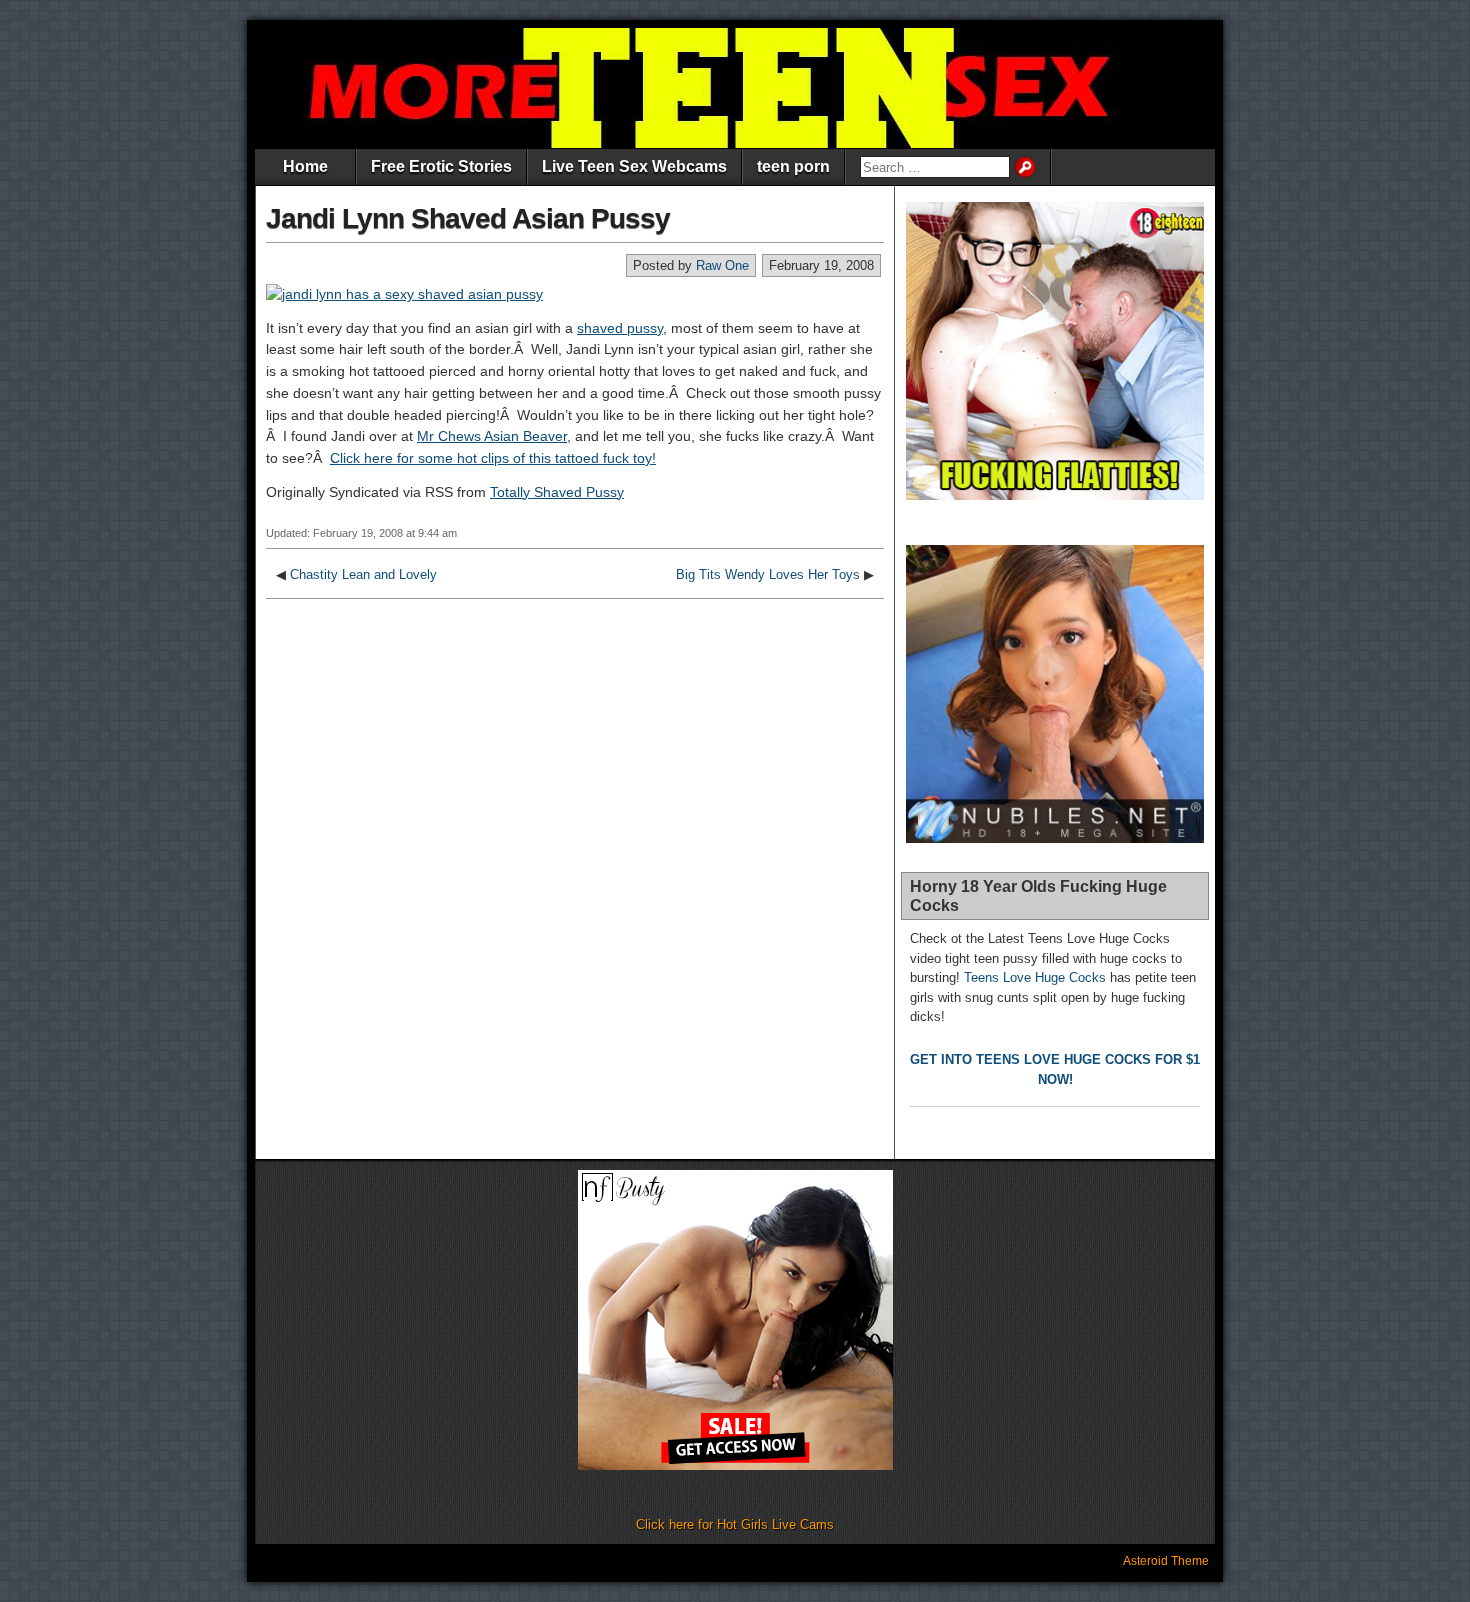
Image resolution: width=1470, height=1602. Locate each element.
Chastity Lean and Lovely (363, 574)
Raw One (722, 265)
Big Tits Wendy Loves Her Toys (768, 574)
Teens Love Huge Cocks (1035, 977)
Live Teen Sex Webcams (634, 166)
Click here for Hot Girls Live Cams (735, 1524)
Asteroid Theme (1166, 1561)
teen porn (793, 166)
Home (305, 166)
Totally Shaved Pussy (557, 492)
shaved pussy (620, 328)
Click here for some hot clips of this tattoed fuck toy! (493, 458)
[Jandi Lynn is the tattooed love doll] (404, 294)
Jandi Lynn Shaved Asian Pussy (468, 218)
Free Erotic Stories (441, 166)
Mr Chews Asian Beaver (492, 436)
